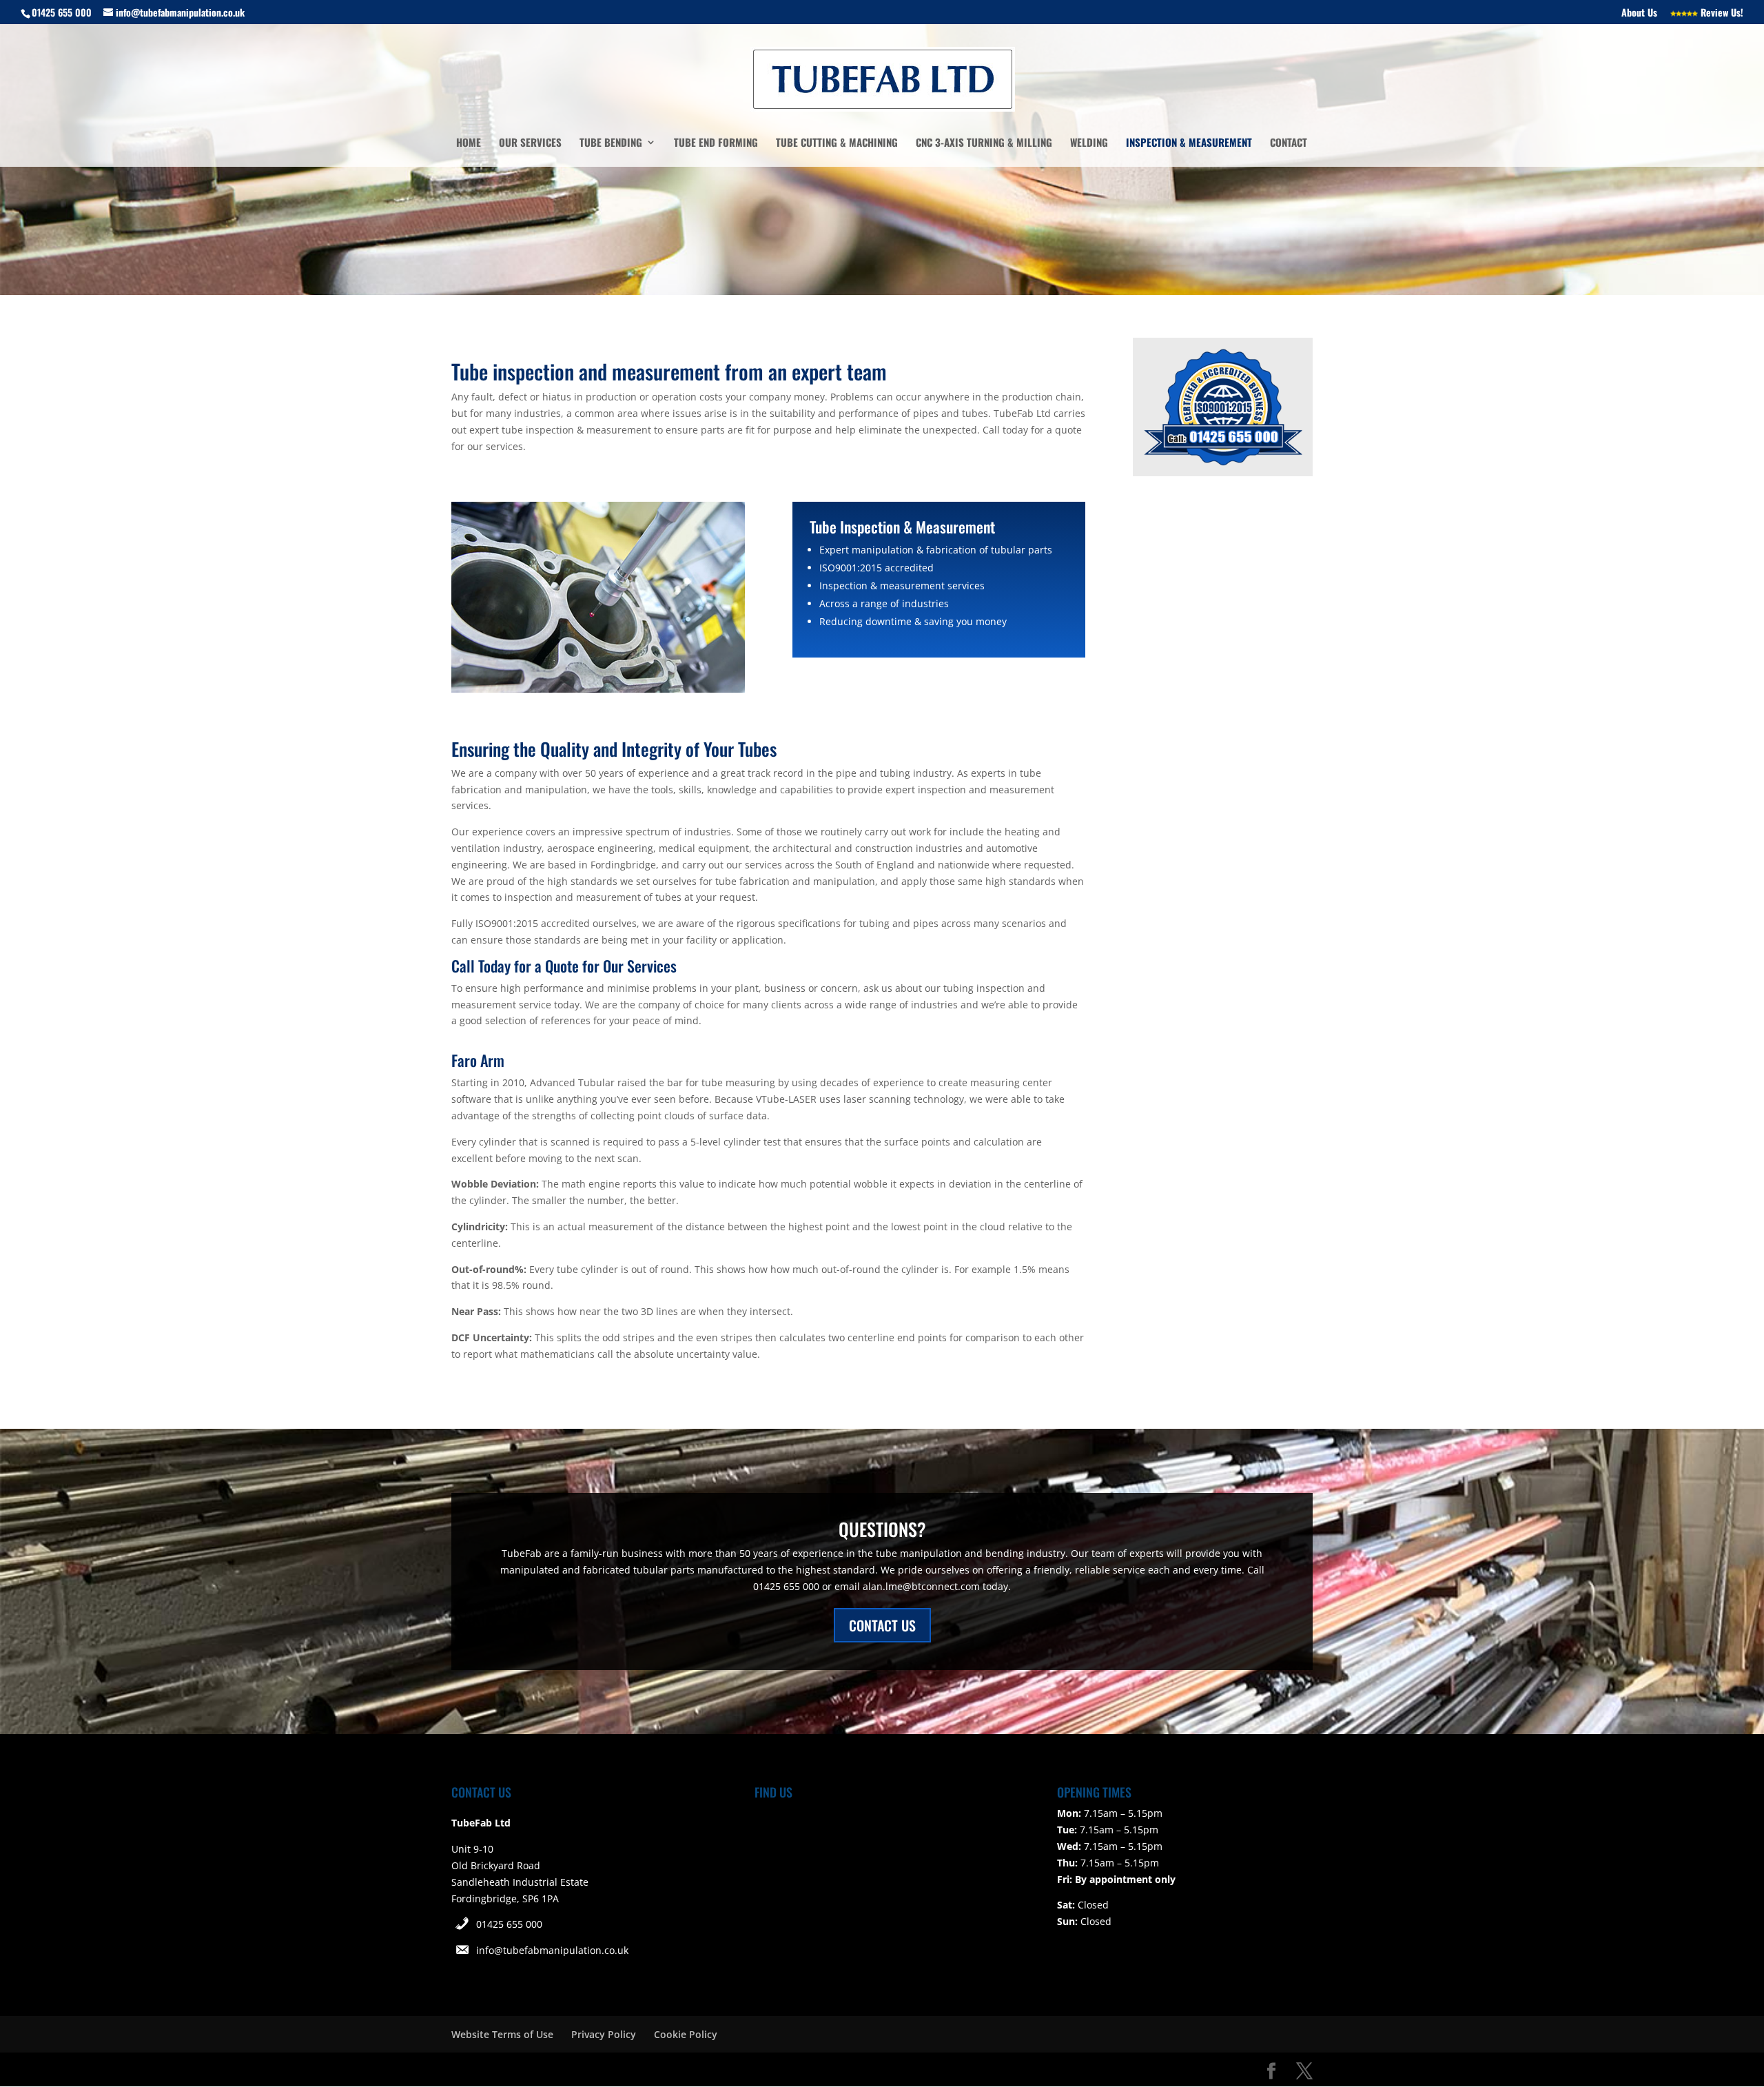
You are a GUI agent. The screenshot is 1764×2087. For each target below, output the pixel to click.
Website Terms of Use (502, 2034)
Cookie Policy (686, 2034)
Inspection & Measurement (1189, 143)
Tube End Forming (716, 143)
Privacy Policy (604, 2034)
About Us (1639, 13)
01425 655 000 (509, 1924)
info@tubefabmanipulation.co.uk (552, 1950)
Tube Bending (611, 143)
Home (469, 143)
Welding (1089, 143)
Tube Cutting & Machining (837, 143)
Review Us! (1721, 13)
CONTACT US (882, 1625)
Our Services (530, 143)
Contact (1289, 143)
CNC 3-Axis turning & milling (984, 143)
